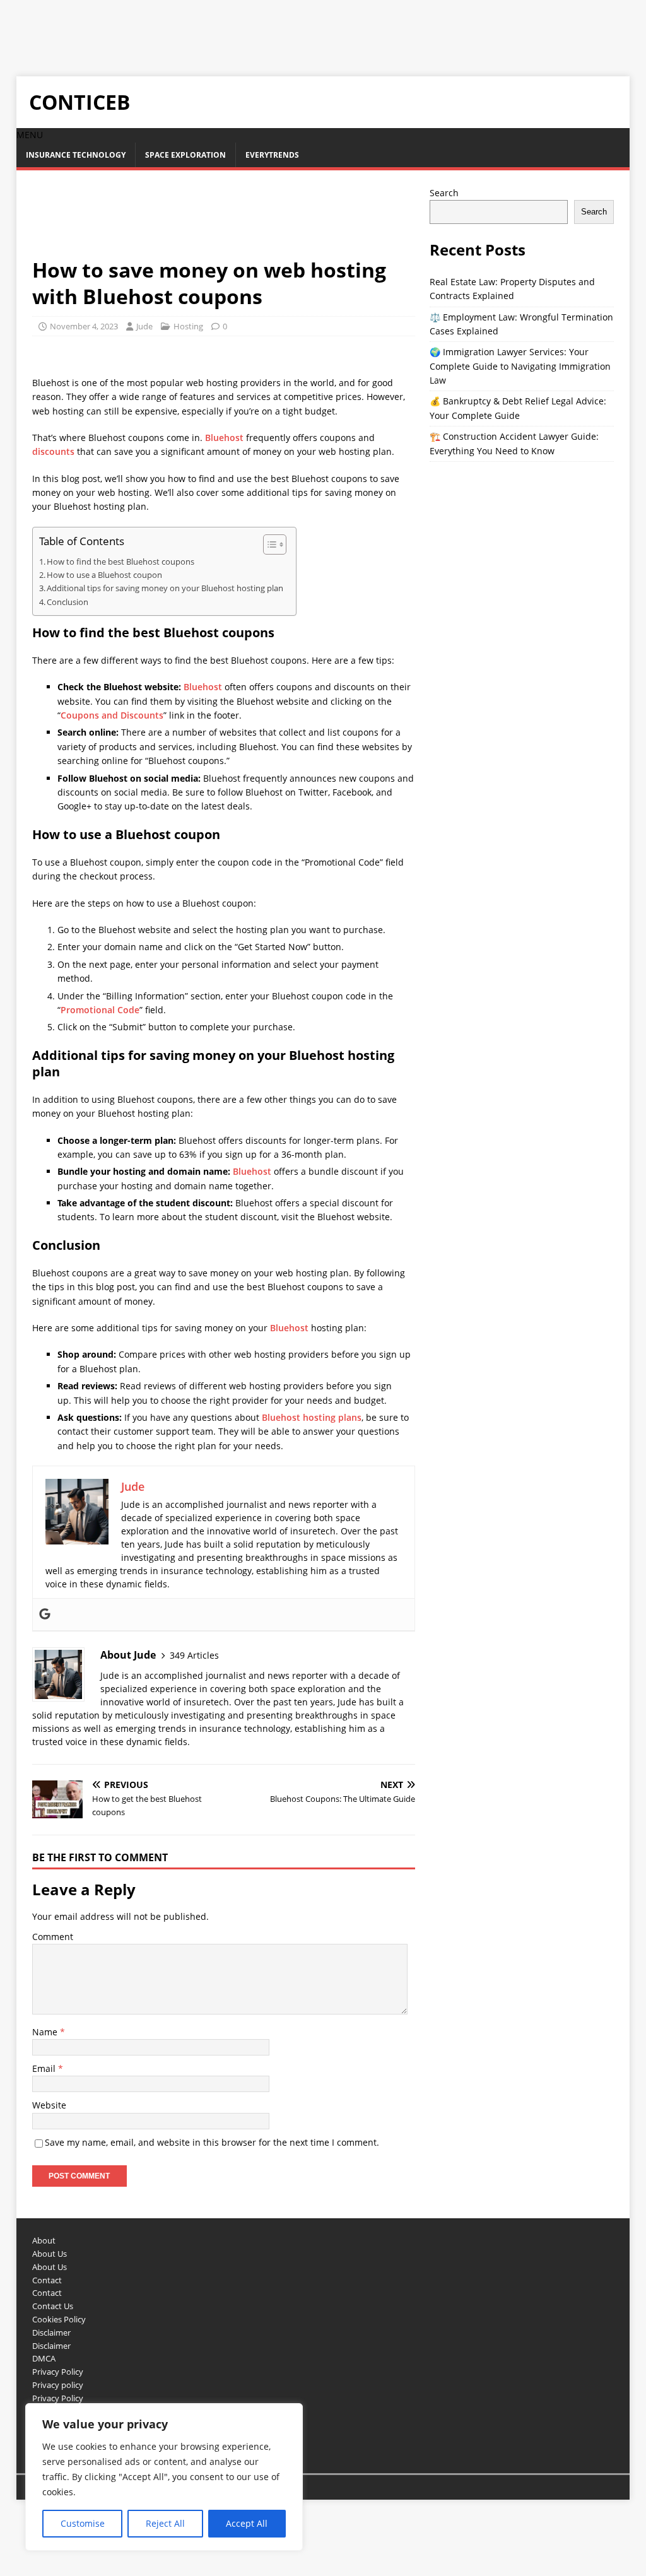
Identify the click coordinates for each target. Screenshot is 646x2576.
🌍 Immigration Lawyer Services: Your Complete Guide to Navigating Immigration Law (520, 366)
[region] (164, 2477)
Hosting (188, 326)
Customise (83, 2523)
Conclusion (68, 602)
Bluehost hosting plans (312, 1417)
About (44, 2240)
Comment (53, 1937)
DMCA (44, 2358)
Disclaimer (51, 2332)
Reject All (165, 2523)
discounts (53, 451)
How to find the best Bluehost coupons (120, 562)
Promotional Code (100, 1010)
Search (444, 193)
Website (49, 2105)
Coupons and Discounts (112, 715)
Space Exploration (185, 155)
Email (45, 2068)
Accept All (247, 2523)
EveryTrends (272, 155)
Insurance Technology (76, 155)
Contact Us (53, 2306)
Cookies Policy (59, 2319)
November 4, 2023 (84, 326)
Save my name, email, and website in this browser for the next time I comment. (212, 2142)
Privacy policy (58, 2385)
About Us (50, 2254)
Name (46, 2032)
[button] (30, 135)
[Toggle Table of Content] (268, 544)
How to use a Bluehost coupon (104, 575)
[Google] (45, 1614)
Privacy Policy (58, 2372)
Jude (144, 326)
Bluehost (224, 438)
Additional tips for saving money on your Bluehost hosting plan (165, 588)
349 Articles (194, 1655)
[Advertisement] (230, 28)
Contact (47, 2280)
